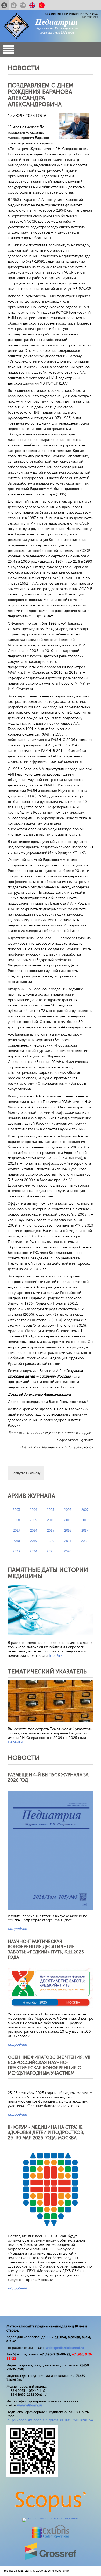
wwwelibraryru (30, 2405)
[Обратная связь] (23, 5)
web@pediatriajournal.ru (65, 2348)
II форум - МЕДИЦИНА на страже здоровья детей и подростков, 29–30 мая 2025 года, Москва (46, 2133)
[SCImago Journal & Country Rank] (51, 2518)
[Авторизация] (14, 5)
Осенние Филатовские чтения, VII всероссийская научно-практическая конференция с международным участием (49, 2065)
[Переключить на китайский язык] (42, 5)
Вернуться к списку (26, 1473)
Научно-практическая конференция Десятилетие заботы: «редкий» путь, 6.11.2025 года (46, 1949)
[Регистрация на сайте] (4, 5)
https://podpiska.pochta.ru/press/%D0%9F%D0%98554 (50, 2420)
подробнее (17, 1929)
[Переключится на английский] (32, 5)
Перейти (55, 1656)
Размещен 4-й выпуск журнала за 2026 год (48, 1777)
